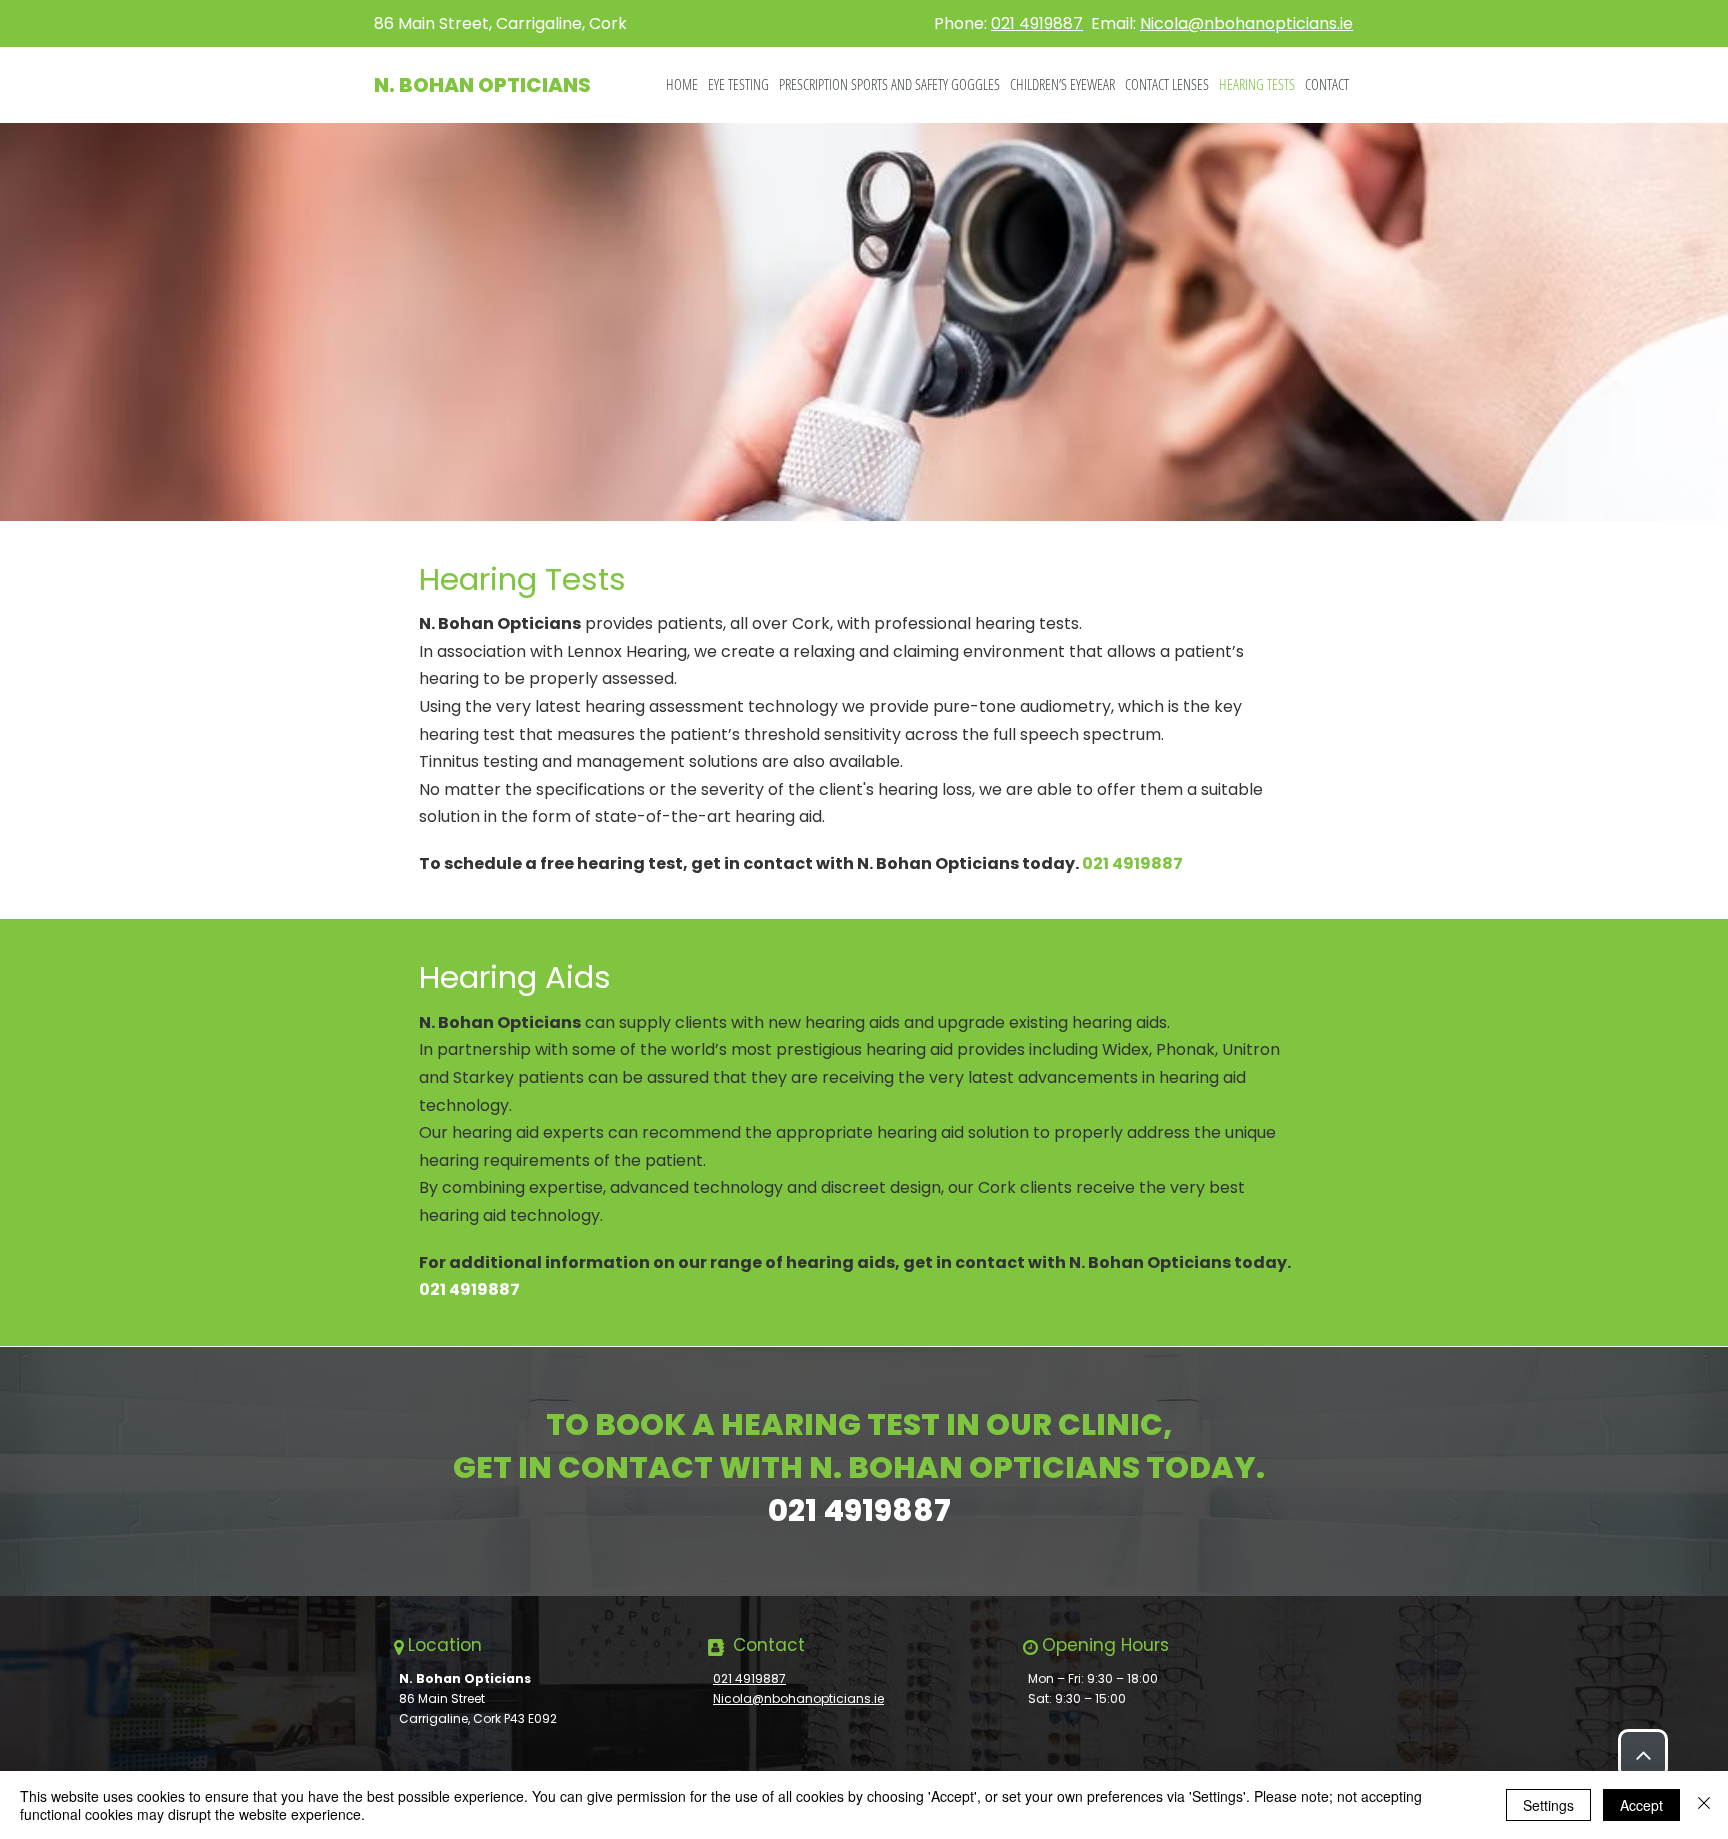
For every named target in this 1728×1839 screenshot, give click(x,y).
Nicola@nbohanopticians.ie (1246, 23)
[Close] (1704, 1805)
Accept (1641, 1805)
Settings (1548, 1805)
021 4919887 (1037, 23)
